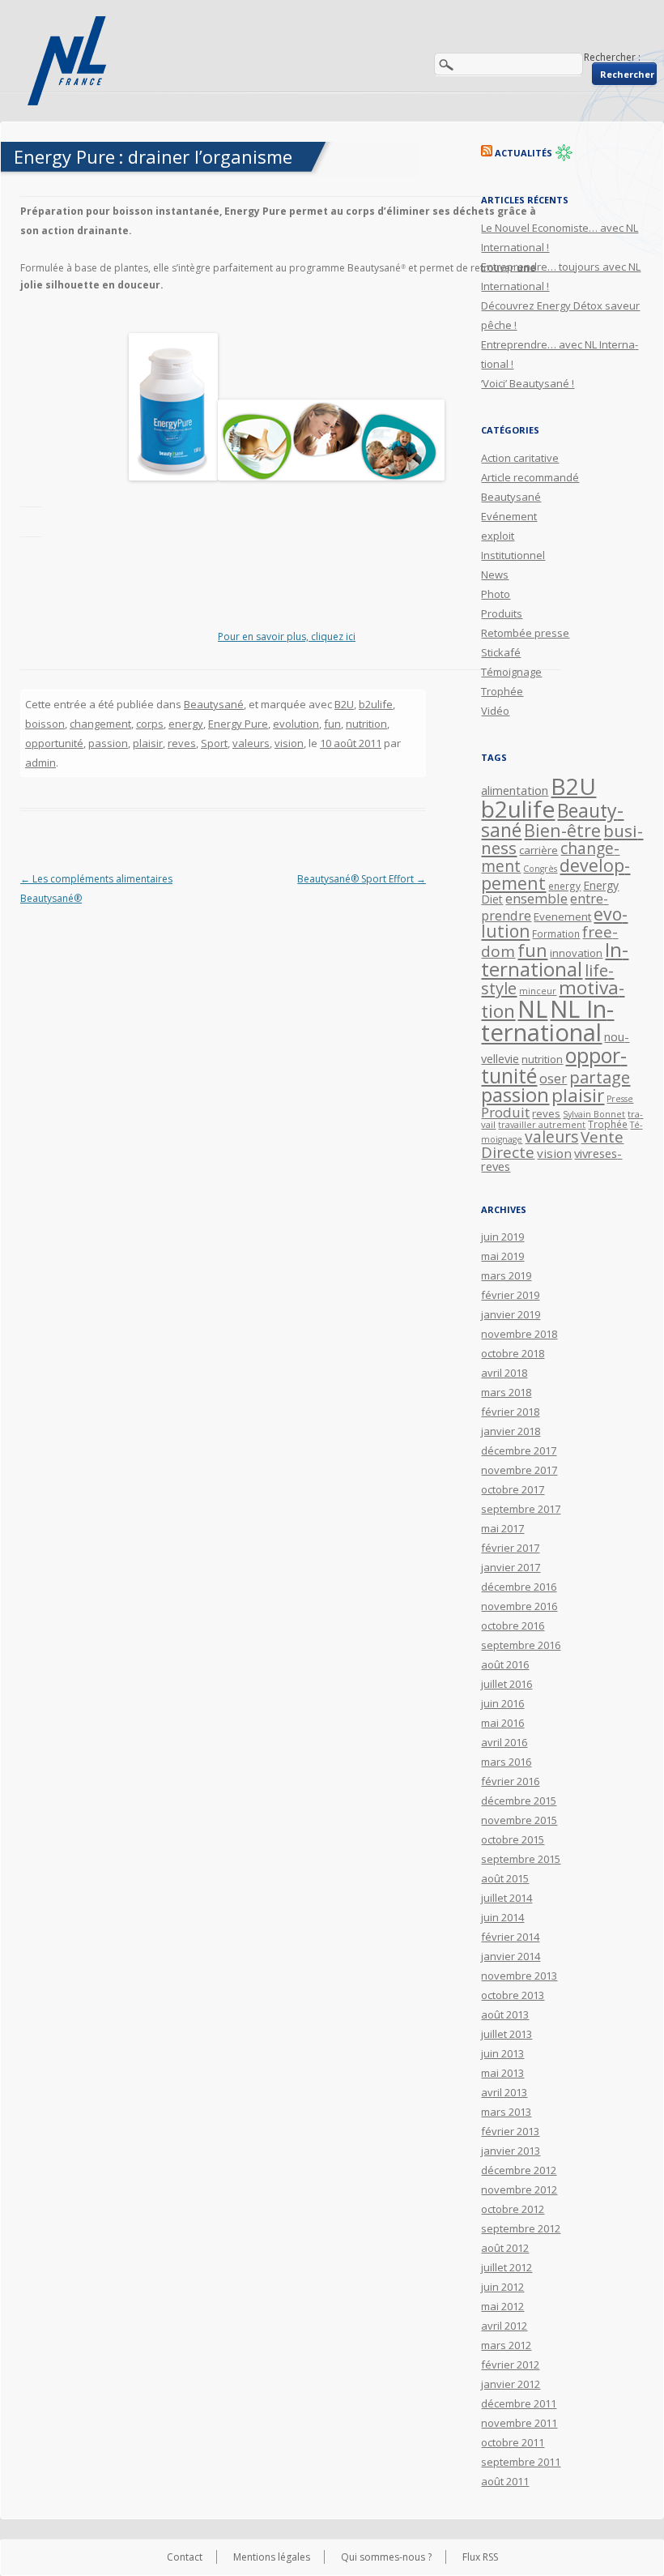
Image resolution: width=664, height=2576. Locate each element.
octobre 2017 (513, 1489)
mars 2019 (506, 1275)
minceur (538, 991)
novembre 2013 (519, 1976)
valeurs (251, 743)
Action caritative (520, 458)
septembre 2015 (521, 1859)
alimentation (515, 790)
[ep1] (331, 477)
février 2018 (510, 1412)
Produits (502, 613)
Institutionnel (513, 555)
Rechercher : (612, 57)
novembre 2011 (519, 2423)
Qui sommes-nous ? (386, 2557)
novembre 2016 (519, 1606)
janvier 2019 (511, 1314)
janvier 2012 (511, 2384)
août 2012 (505, 2248)
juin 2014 (502, 1917)
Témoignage (511, 672)
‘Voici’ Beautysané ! (528, 383)
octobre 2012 (513, 2209)
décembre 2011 (519, 2403)
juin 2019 (502, 1237)
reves (182, 743)
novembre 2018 (519, 1334)
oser (553, 1079)
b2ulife (376, 704)
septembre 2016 (521, 1645)
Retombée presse (525, 633)
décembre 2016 (519, 1587)
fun (332, 724)
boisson (45, 724)
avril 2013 (504, 2092)
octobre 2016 (513, 1625)
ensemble (536, 898)
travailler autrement (542, 1125)
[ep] (173, 477)
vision (289, 743)
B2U (344, 704)
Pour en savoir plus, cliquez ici (287, 637)
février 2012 (510, 2365)
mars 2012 (506, 2345)
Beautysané (214, 704)
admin (40, 763)
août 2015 (505, 1878)
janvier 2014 (511, 1956)
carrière (538, 850)
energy (186, 724)
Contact (185, 2557)
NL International (547, 1021)
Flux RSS (480, 2557)
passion (108, 743)
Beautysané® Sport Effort (362, 879)
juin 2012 (502, 2287)
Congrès (540, 869)
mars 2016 (506, 1762)
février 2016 (510, 1781)
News (495, 575)
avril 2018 (504, 1373)
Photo (496, 594)
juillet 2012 (507, 2267)
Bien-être (562, 830)
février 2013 (510, 2131)
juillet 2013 (507, 2034)
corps (150, 724)
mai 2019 (502, 1256)
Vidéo (495, 711)
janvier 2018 (511, 1431)
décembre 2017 (519, 1450)
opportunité (54, 743)
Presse (620, 1099)
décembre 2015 (519, 1801)
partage (600, 1077)
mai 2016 (502, 1723)
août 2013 (505, 2014)
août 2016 (505, 1664)
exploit (498, 536)
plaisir (148, 743)
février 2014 (510, 1937)
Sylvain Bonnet (594, 1114)
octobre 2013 (513, 1995)
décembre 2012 (519, 2170)
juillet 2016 (507, 1684)
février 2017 (510, 1548)
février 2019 (510, 1295)
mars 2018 (506, 1392)
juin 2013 (502, 2053)
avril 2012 (504, 2326)
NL (532, 1008)
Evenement (562, 916)
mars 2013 (506, 2112)
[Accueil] (69, 61)
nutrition (366, 724)
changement (100, 724)
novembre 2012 (519, 2189)
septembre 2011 (521, 2462)
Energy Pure (238, 724)
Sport (214, 743)
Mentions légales (272, 2557)
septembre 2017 (521, 1509)
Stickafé (501, 652)
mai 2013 (502, 2073)
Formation (556, 933)
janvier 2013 (511, 2151)
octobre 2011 (513, 2442)
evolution (296, 724)
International (555, 959)
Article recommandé (530, 477)
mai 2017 (502, 1528)
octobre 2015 (513, 1839)
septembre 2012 (521, 2228)
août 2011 (505, 2481)
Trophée (502, 691)
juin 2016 (502, 1703)
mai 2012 (502, 2306)
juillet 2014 (507, 1898)
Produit (505, 1112)
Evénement (509, 516)
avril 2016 (504, 1742)
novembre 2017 (519, 1470)
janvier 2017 (511, 1567)
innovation (576, 953)
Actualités (524, 153)
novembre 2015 (519, 1820)
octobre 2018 (513, 1353)
